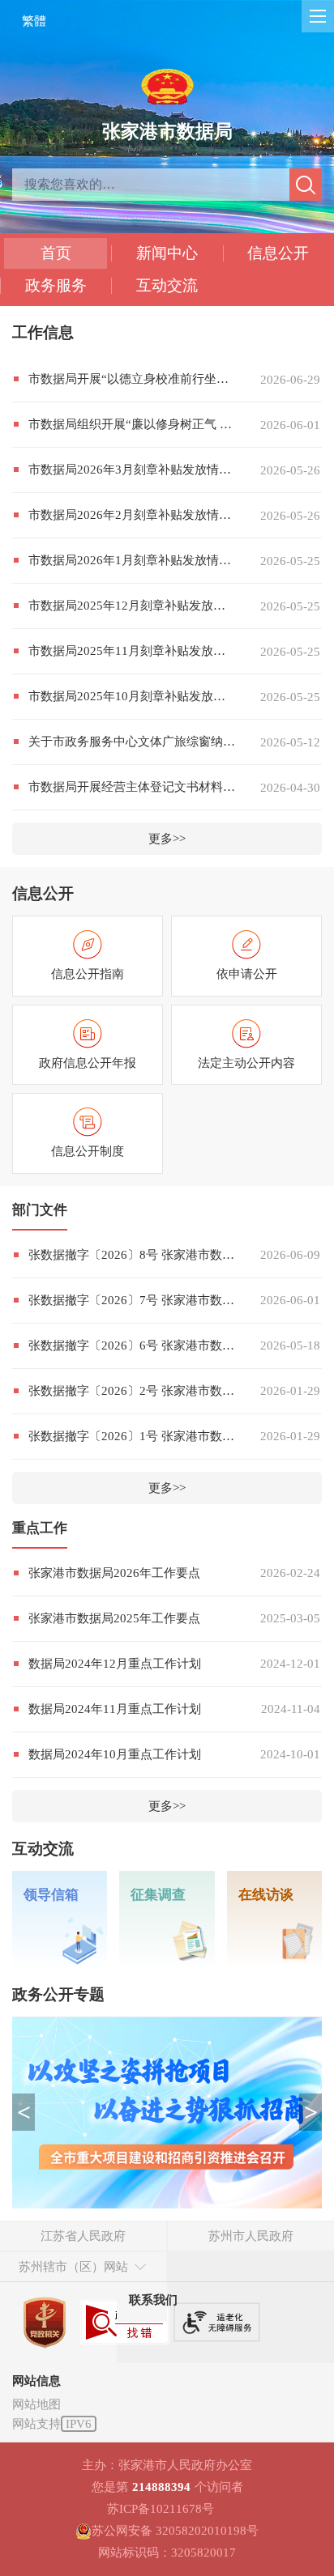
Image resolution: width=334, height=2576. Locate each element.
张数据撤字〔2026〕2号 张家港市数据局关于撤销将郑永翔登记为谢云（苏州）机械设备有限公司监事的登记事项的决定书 (133, 1391)
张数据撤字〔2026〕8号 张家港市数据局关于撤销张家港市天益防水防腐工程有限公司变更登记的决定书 (133, 1255)
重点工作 (40, 1528)
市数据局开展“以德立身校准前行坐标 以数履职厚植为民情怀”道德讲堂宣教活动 (133, 379)
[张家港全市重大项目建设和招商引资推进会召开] (167, 2113)
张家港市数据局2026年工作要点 (114, 1573)
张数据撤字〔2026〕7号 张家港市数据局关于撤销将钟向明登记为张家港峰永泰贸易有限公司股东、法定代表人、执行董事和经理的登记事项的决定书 (133, 1300)
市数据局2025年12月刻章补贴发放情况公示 (133, 606)
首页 (56, 253)
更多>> (167, 839)
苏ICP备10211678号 (161, 2509)
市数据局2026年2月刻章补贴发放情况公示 (133, 515)
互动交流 (167, 285)
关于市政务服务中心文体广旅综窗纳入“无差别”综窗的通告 (133, 742)
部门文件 (40, 1210)
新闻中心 (167, 253)
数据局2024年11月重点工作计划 (115, 1709)
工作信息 (43, 332)
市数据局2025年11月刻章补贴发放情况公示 (133, 651)
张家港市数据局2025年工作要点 (114, 1618)
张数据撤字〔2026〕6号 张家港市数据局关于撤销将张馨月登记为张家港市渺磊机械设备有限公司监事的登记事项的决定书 (133, 1345)
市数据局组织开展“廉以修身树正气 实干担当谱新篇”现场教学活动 (133, 424)
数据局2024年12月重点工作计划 (115, 1664)
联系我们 (153, 2300)
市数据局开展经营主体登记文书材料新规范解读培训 (133, 787)
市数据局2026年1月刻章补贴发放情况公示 (133, 560)
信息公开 (278, 253)
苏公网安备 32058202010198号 (175, 2531)
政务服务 (56, 285)
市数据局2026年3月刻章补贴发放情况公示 (133, 470)
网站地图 (36, 2404)
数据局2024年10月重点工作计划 (115, 1754)
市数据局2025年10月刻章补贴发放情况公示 (133, 696)
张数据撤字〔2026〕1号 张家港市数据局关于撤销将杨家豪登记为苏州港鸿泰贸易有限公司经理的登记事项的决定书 (133, 1436)
